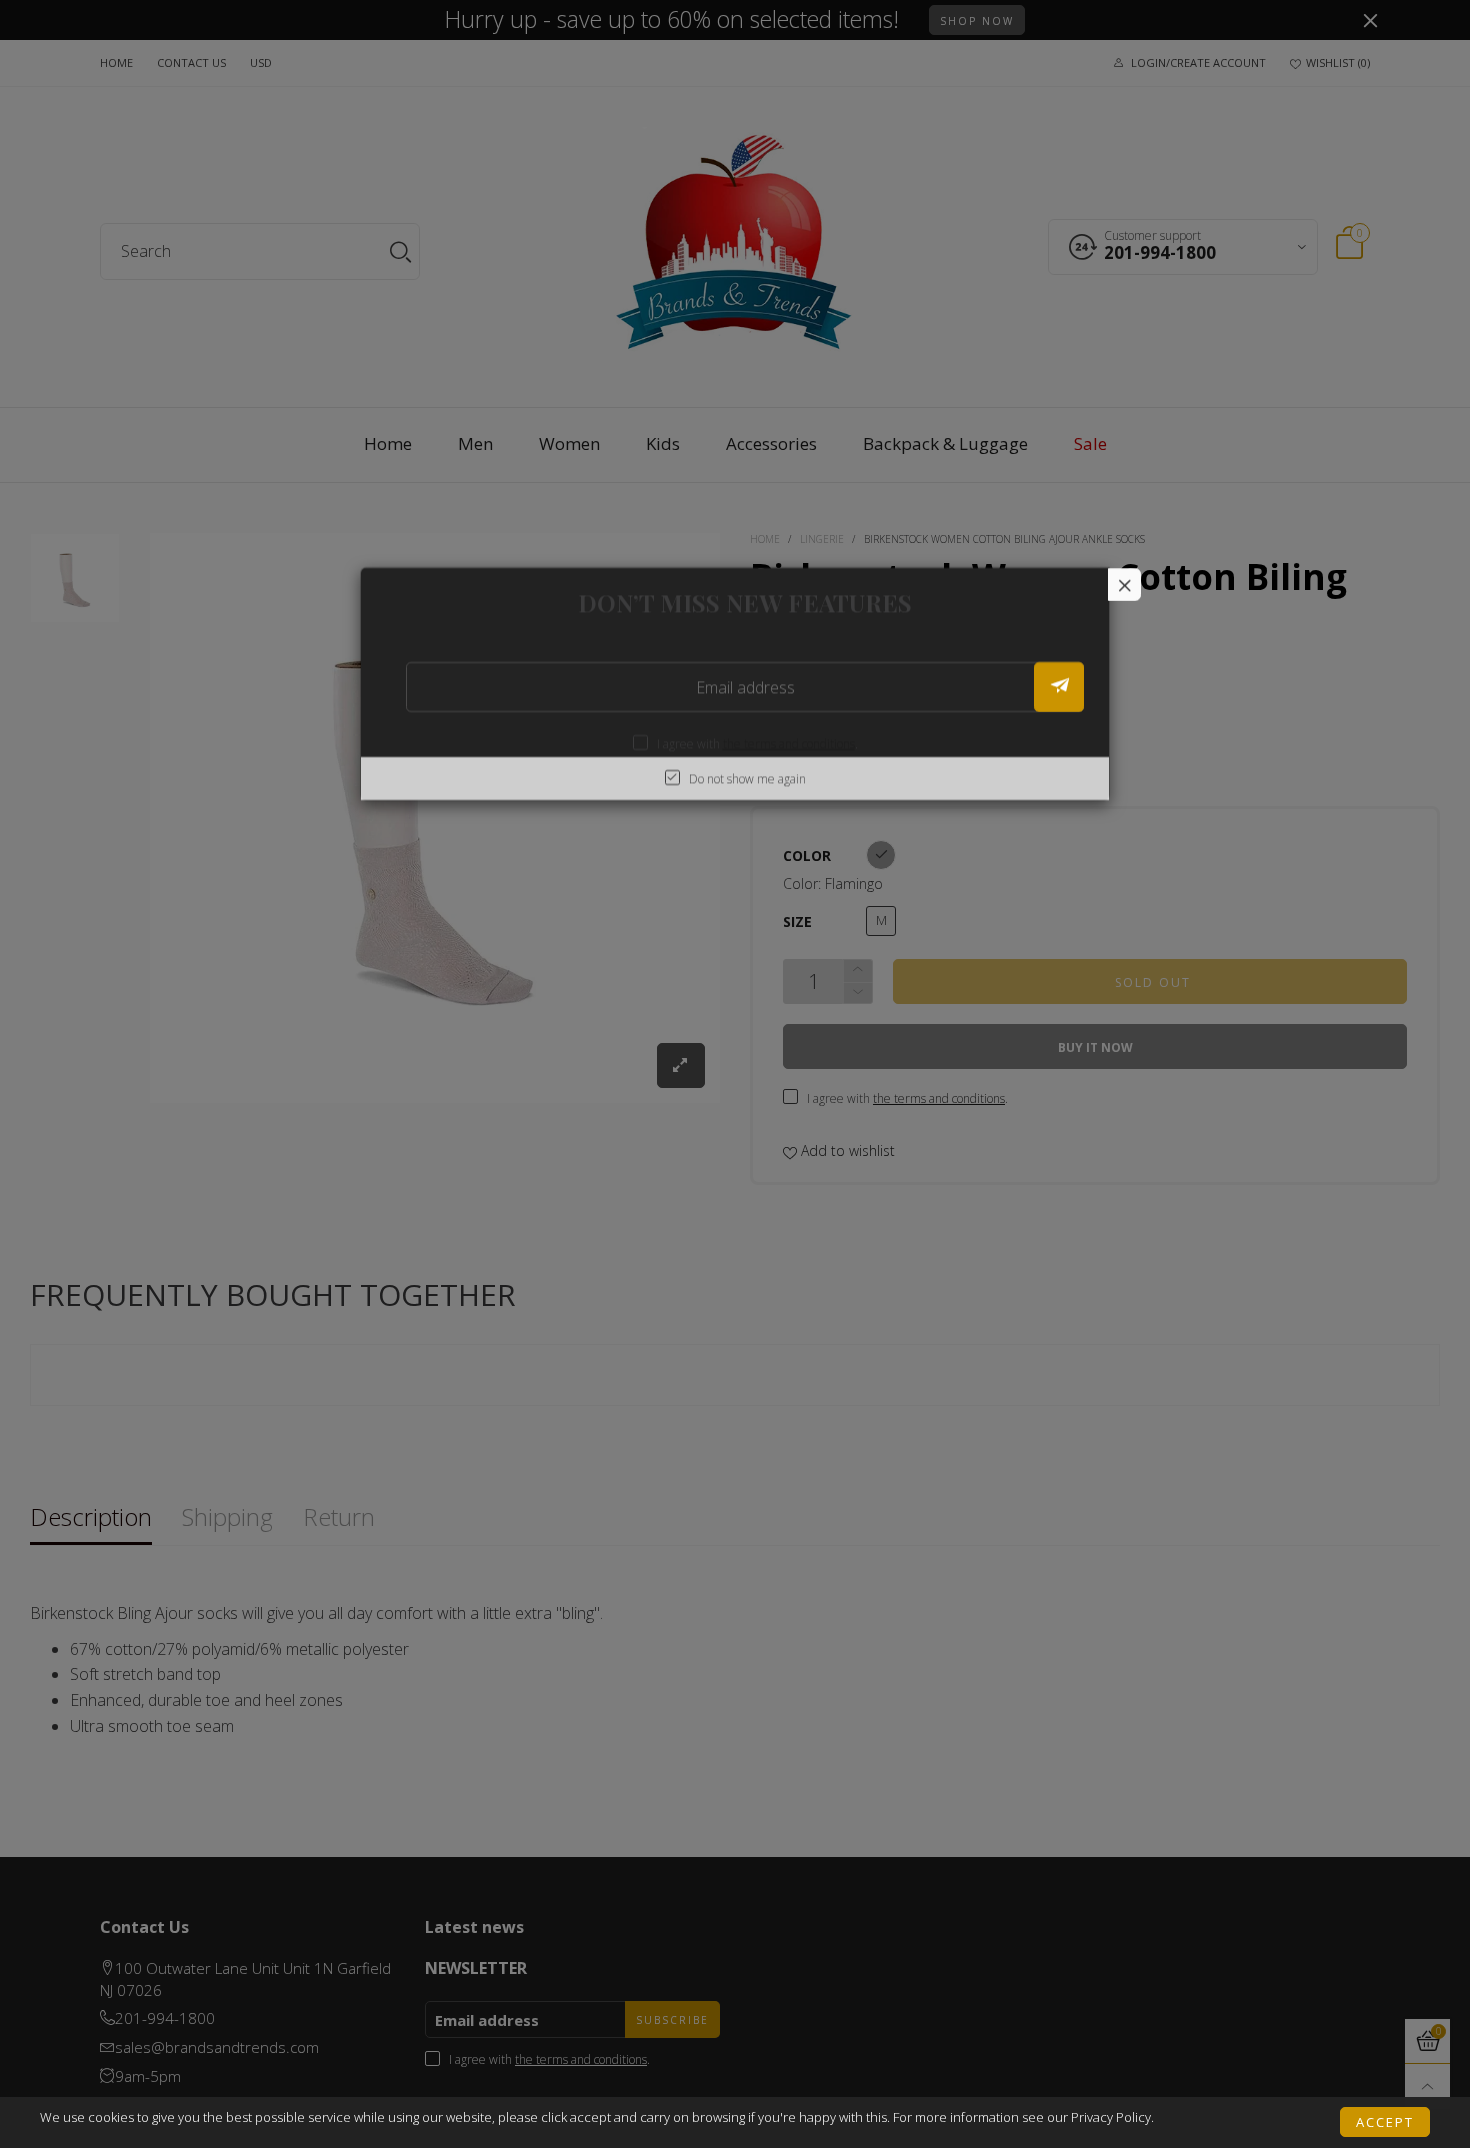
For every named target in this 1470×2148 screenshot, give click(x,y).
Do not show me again (747, 778)
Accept (1385, 2121)
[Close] (1124, 584)
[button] (1059, 687)
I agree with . (757, 743)
